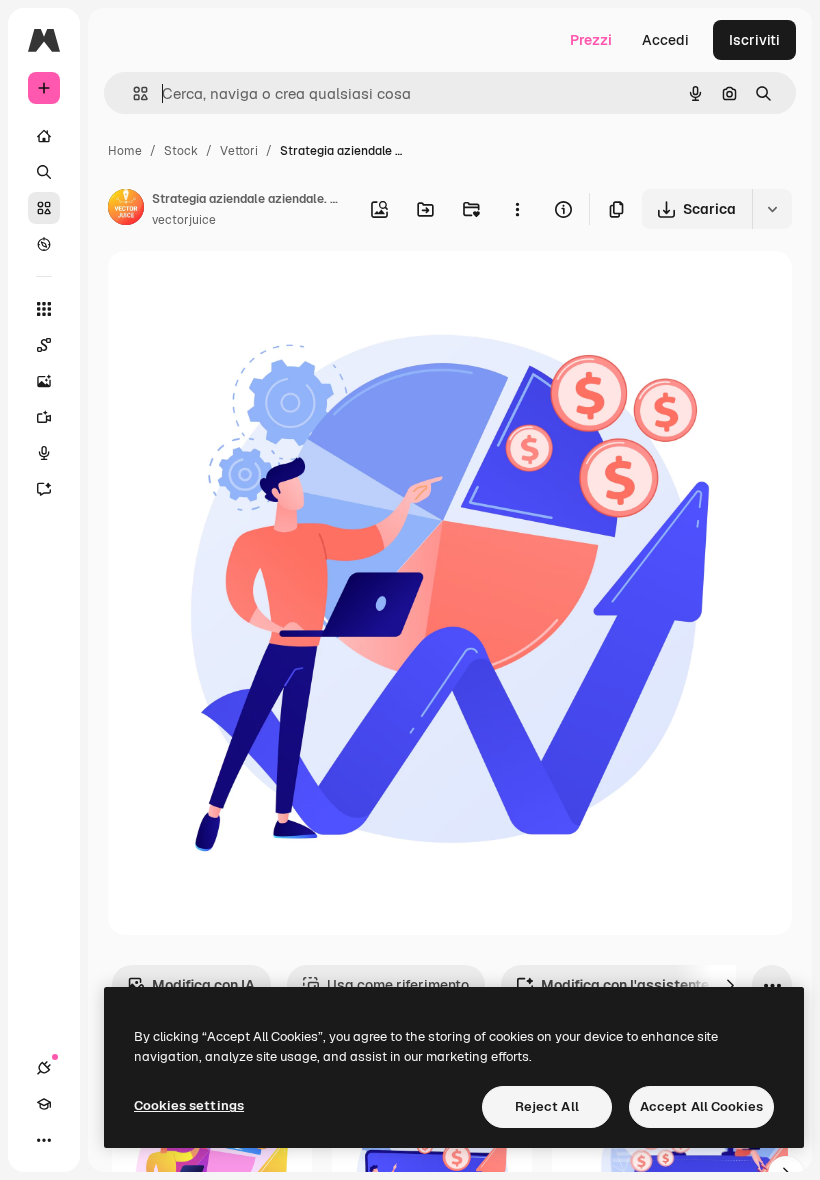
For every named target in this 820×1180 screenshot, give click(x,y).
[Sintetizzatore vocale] (44, 453)
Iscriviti (754, 40)
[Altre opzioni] (517, 209)
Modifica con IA (203, 985)
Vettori (239, 151)
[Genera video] (44, 417)
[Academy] (44, 1104)
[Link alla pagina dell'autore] (126, 210)
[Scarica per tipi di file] (772, 209)
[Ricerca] (44, 172)
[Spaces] (44, 345)
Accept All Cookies (701, 1106)
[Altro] (44, 1140)
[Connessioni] (44, 1068)
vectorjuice (184, 220)
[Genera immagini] (44, 381)
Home (125, 151)
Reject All (547, 1106)
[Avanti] (730, 985)
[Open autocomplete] (132, 93)
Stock (181, 151)
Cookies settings (189, 1105)
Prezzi (591, 40)
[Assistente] (44, 489)
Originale (240, 289)
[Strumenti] (44, 309)
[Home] (44, 136)
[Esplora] (44, 244)
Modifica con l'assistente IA (633, 985)
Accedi (665, 40)
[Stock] (44, 208)
